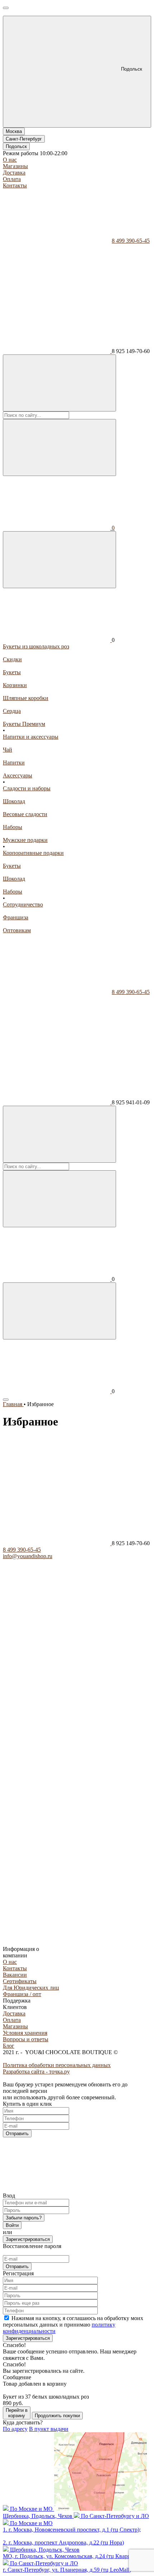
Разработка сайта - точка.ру (36, 2072)
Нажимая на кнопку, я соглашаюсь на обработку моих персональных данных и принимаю (73, 2325)
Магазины (15, 166)
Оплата (12, 179)
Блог (9, 2046)
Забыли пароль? (24, 2218)
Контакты (15, 185)
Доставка (14, 173)
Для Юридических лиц (31, 1988)
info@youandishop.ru (28, 1556)
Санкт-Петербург (24, 139)
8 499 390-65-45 (131, 241)
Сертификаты (20, 1981)
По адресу (15, 2429)
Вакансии (15, 1975)
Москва (14, 131)
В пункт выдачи (49, 2429)
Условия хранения (25, 2033)
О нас (10, 160)
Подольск (16, 146)
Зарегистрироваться (28, 2239)
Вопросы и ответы (26, 2039)
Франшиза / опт (22, 1994)
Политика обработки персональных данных (57, 2065)
